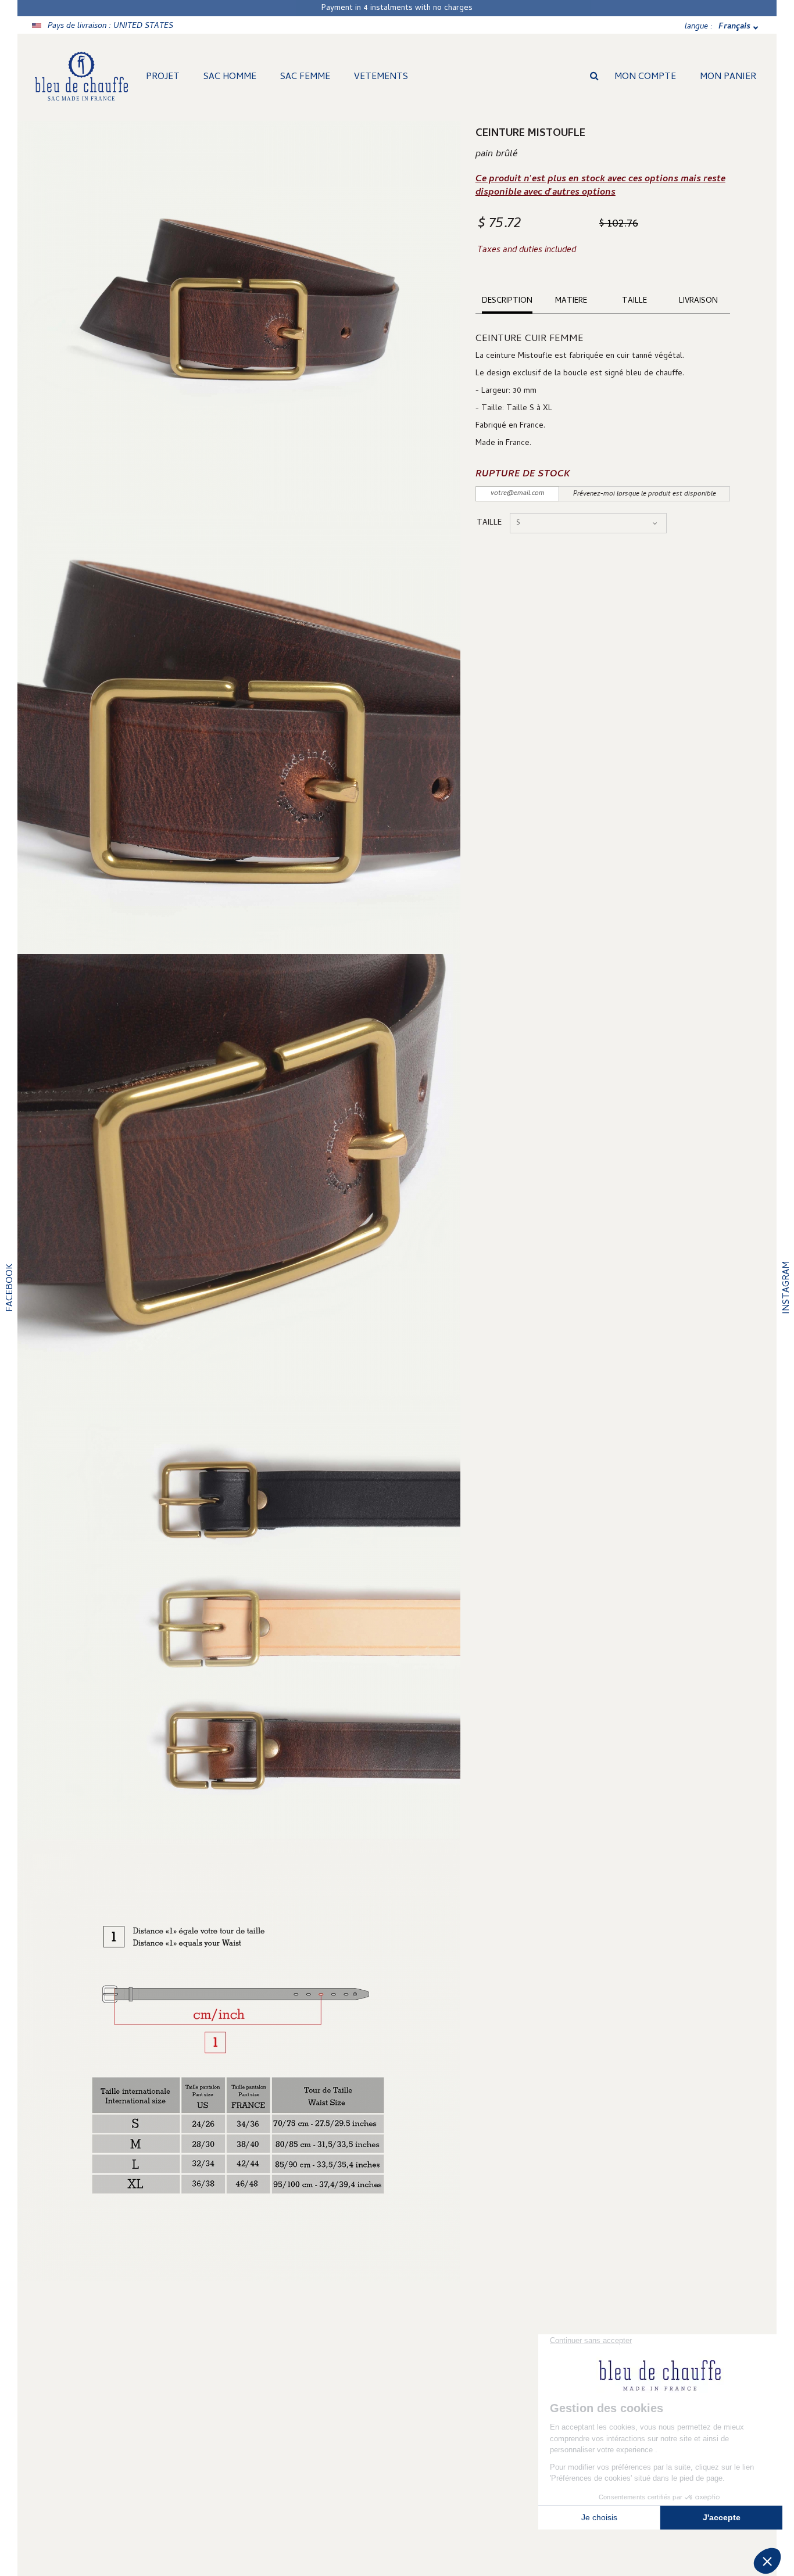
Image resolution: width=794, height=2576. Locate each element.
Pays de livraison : (110, 26)
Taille (490, 523)
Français (734, 27)
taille (634, 301)
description (507, 301)
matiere (571, 301)
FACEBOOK (10, 1288)
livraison (698, 301)
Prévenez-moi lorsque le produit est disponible (645, 494)
